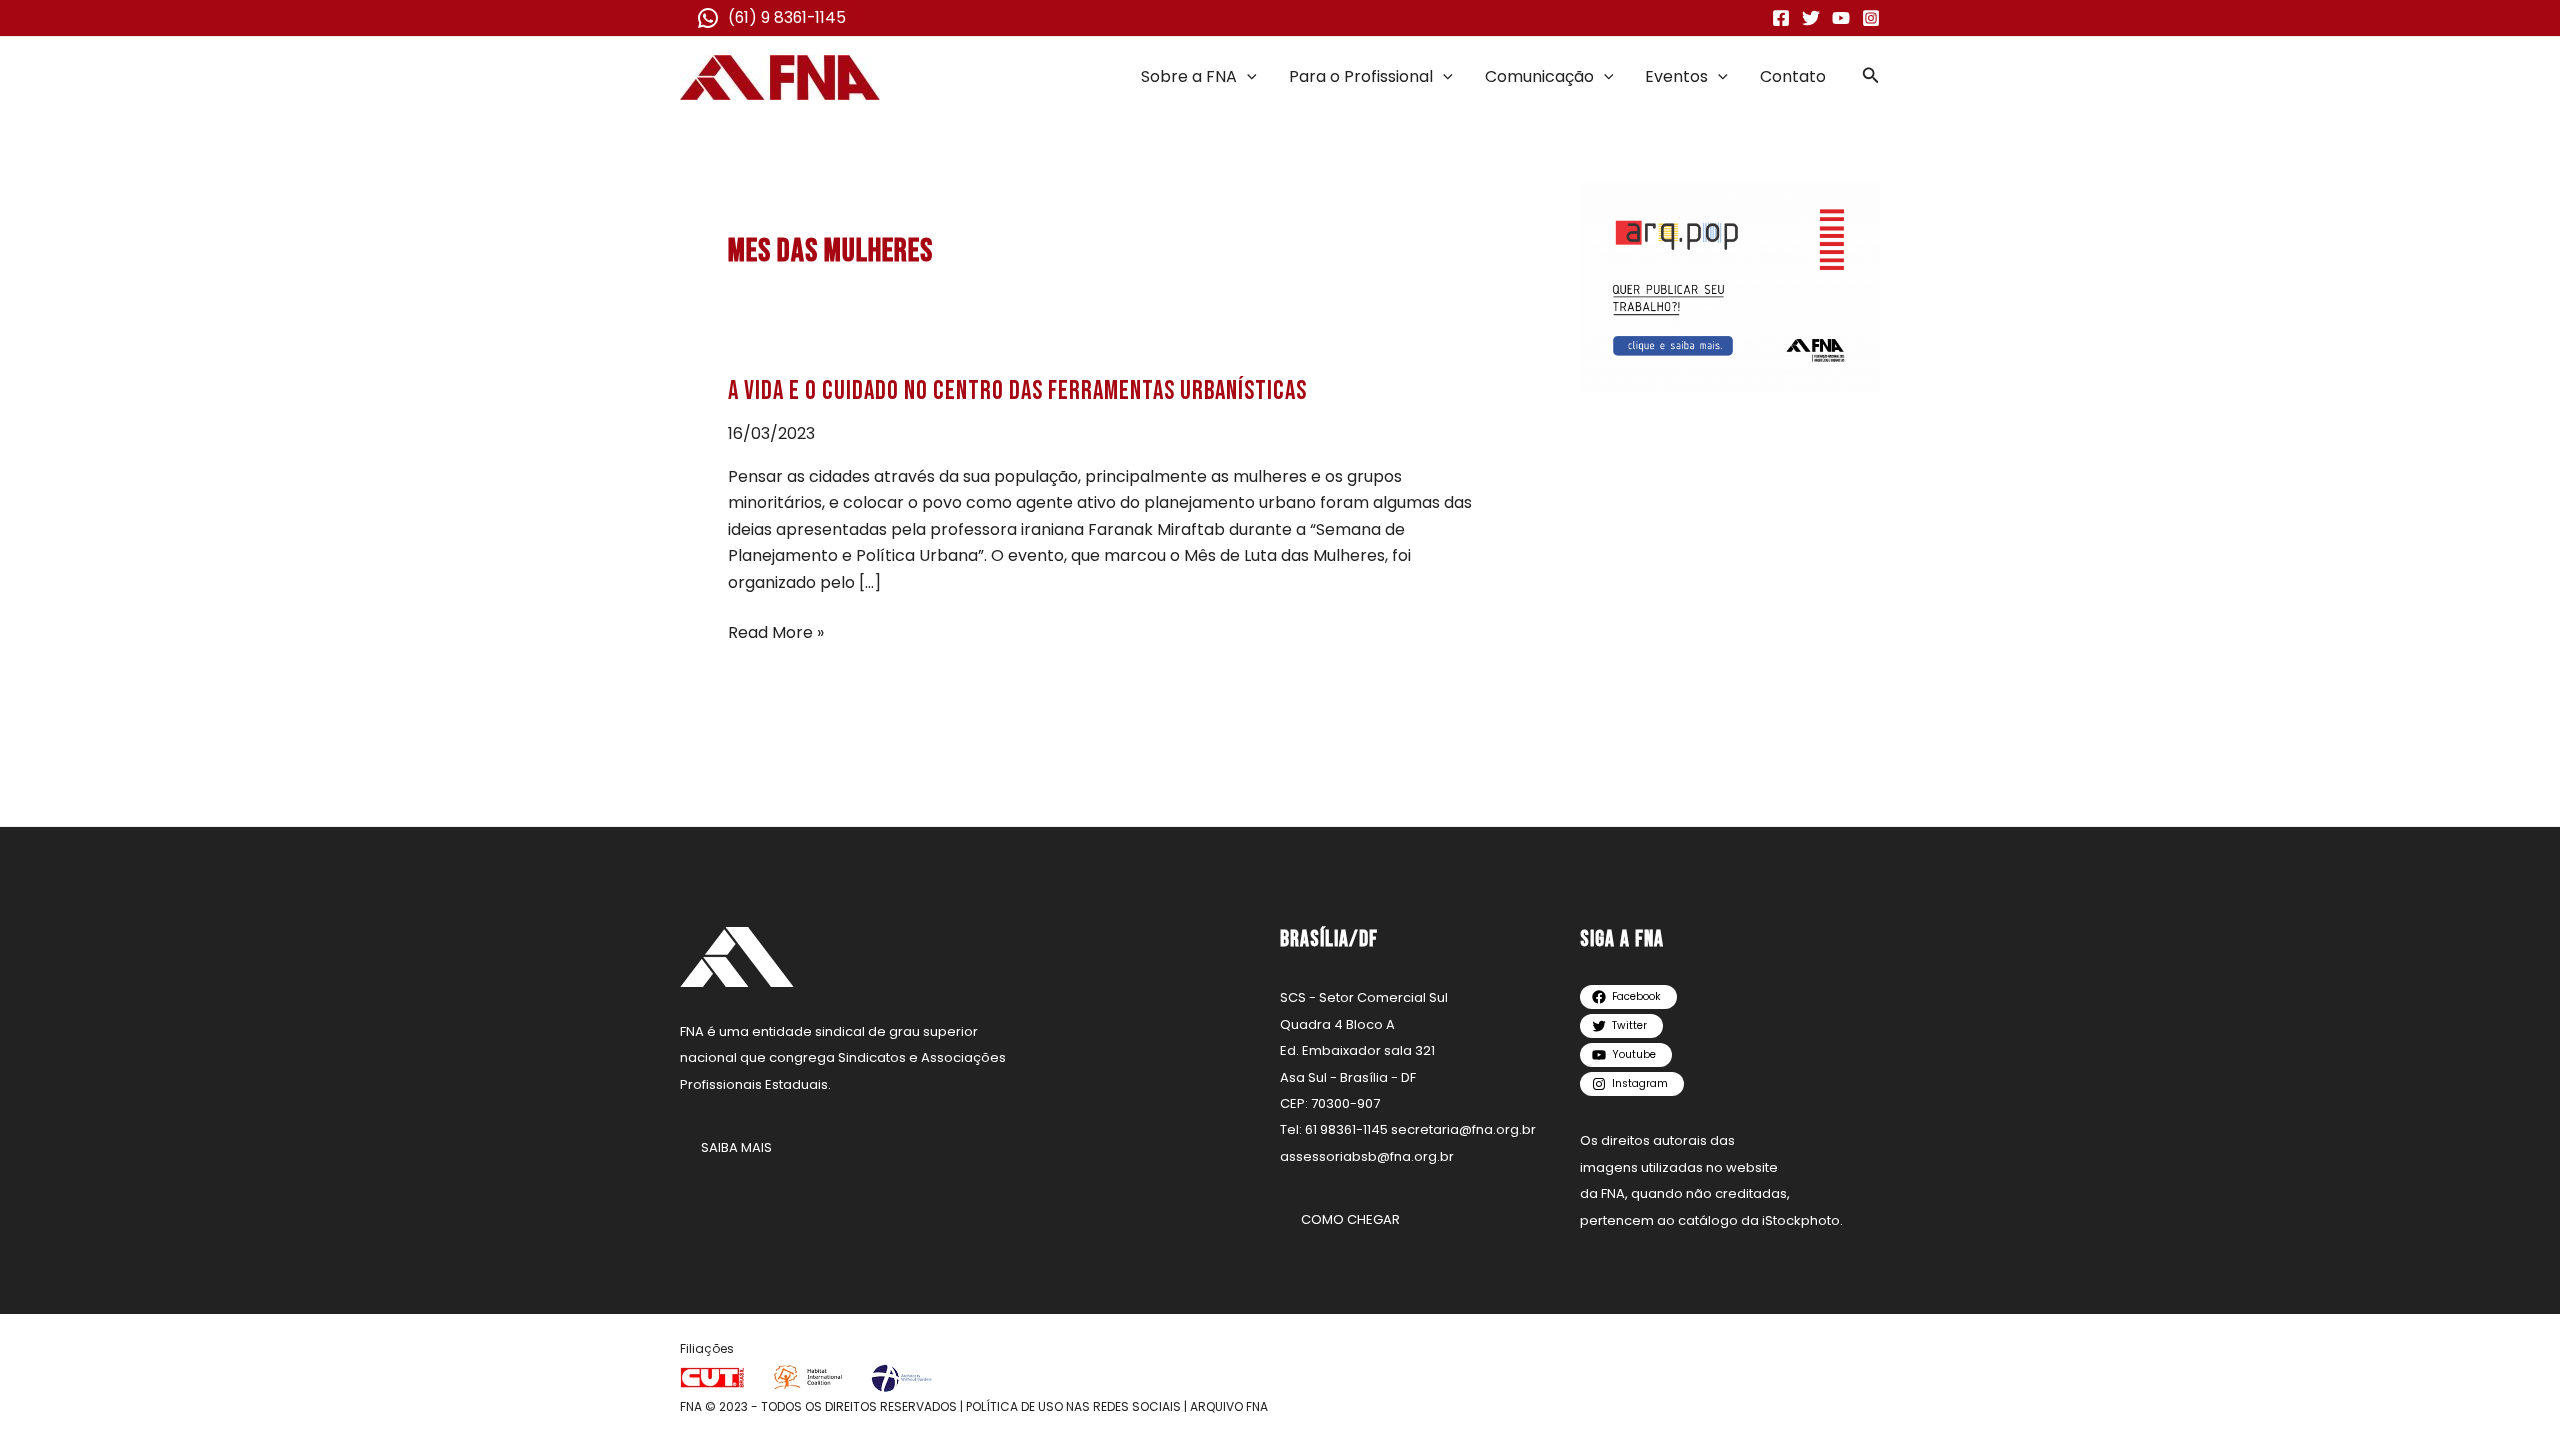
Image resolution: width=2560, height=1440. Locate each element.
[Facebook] (1781, 18)
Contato (1793, 76)
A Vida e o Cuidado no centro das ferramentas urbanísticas (1017, 391)
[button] (1247, 77)
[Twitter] (1811, 18)
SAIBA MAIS (736, 1147)
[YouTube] (1841, 18)
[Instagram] (1871, 18)
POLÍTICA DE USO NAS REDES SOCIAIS (1073, 1406)
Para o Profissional (1361, 76)
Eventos (1676, 76)
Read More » (776, 632)
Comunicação (1539, 76)
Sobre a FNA (1189, 76)
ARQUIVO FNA (1229, 1406)
